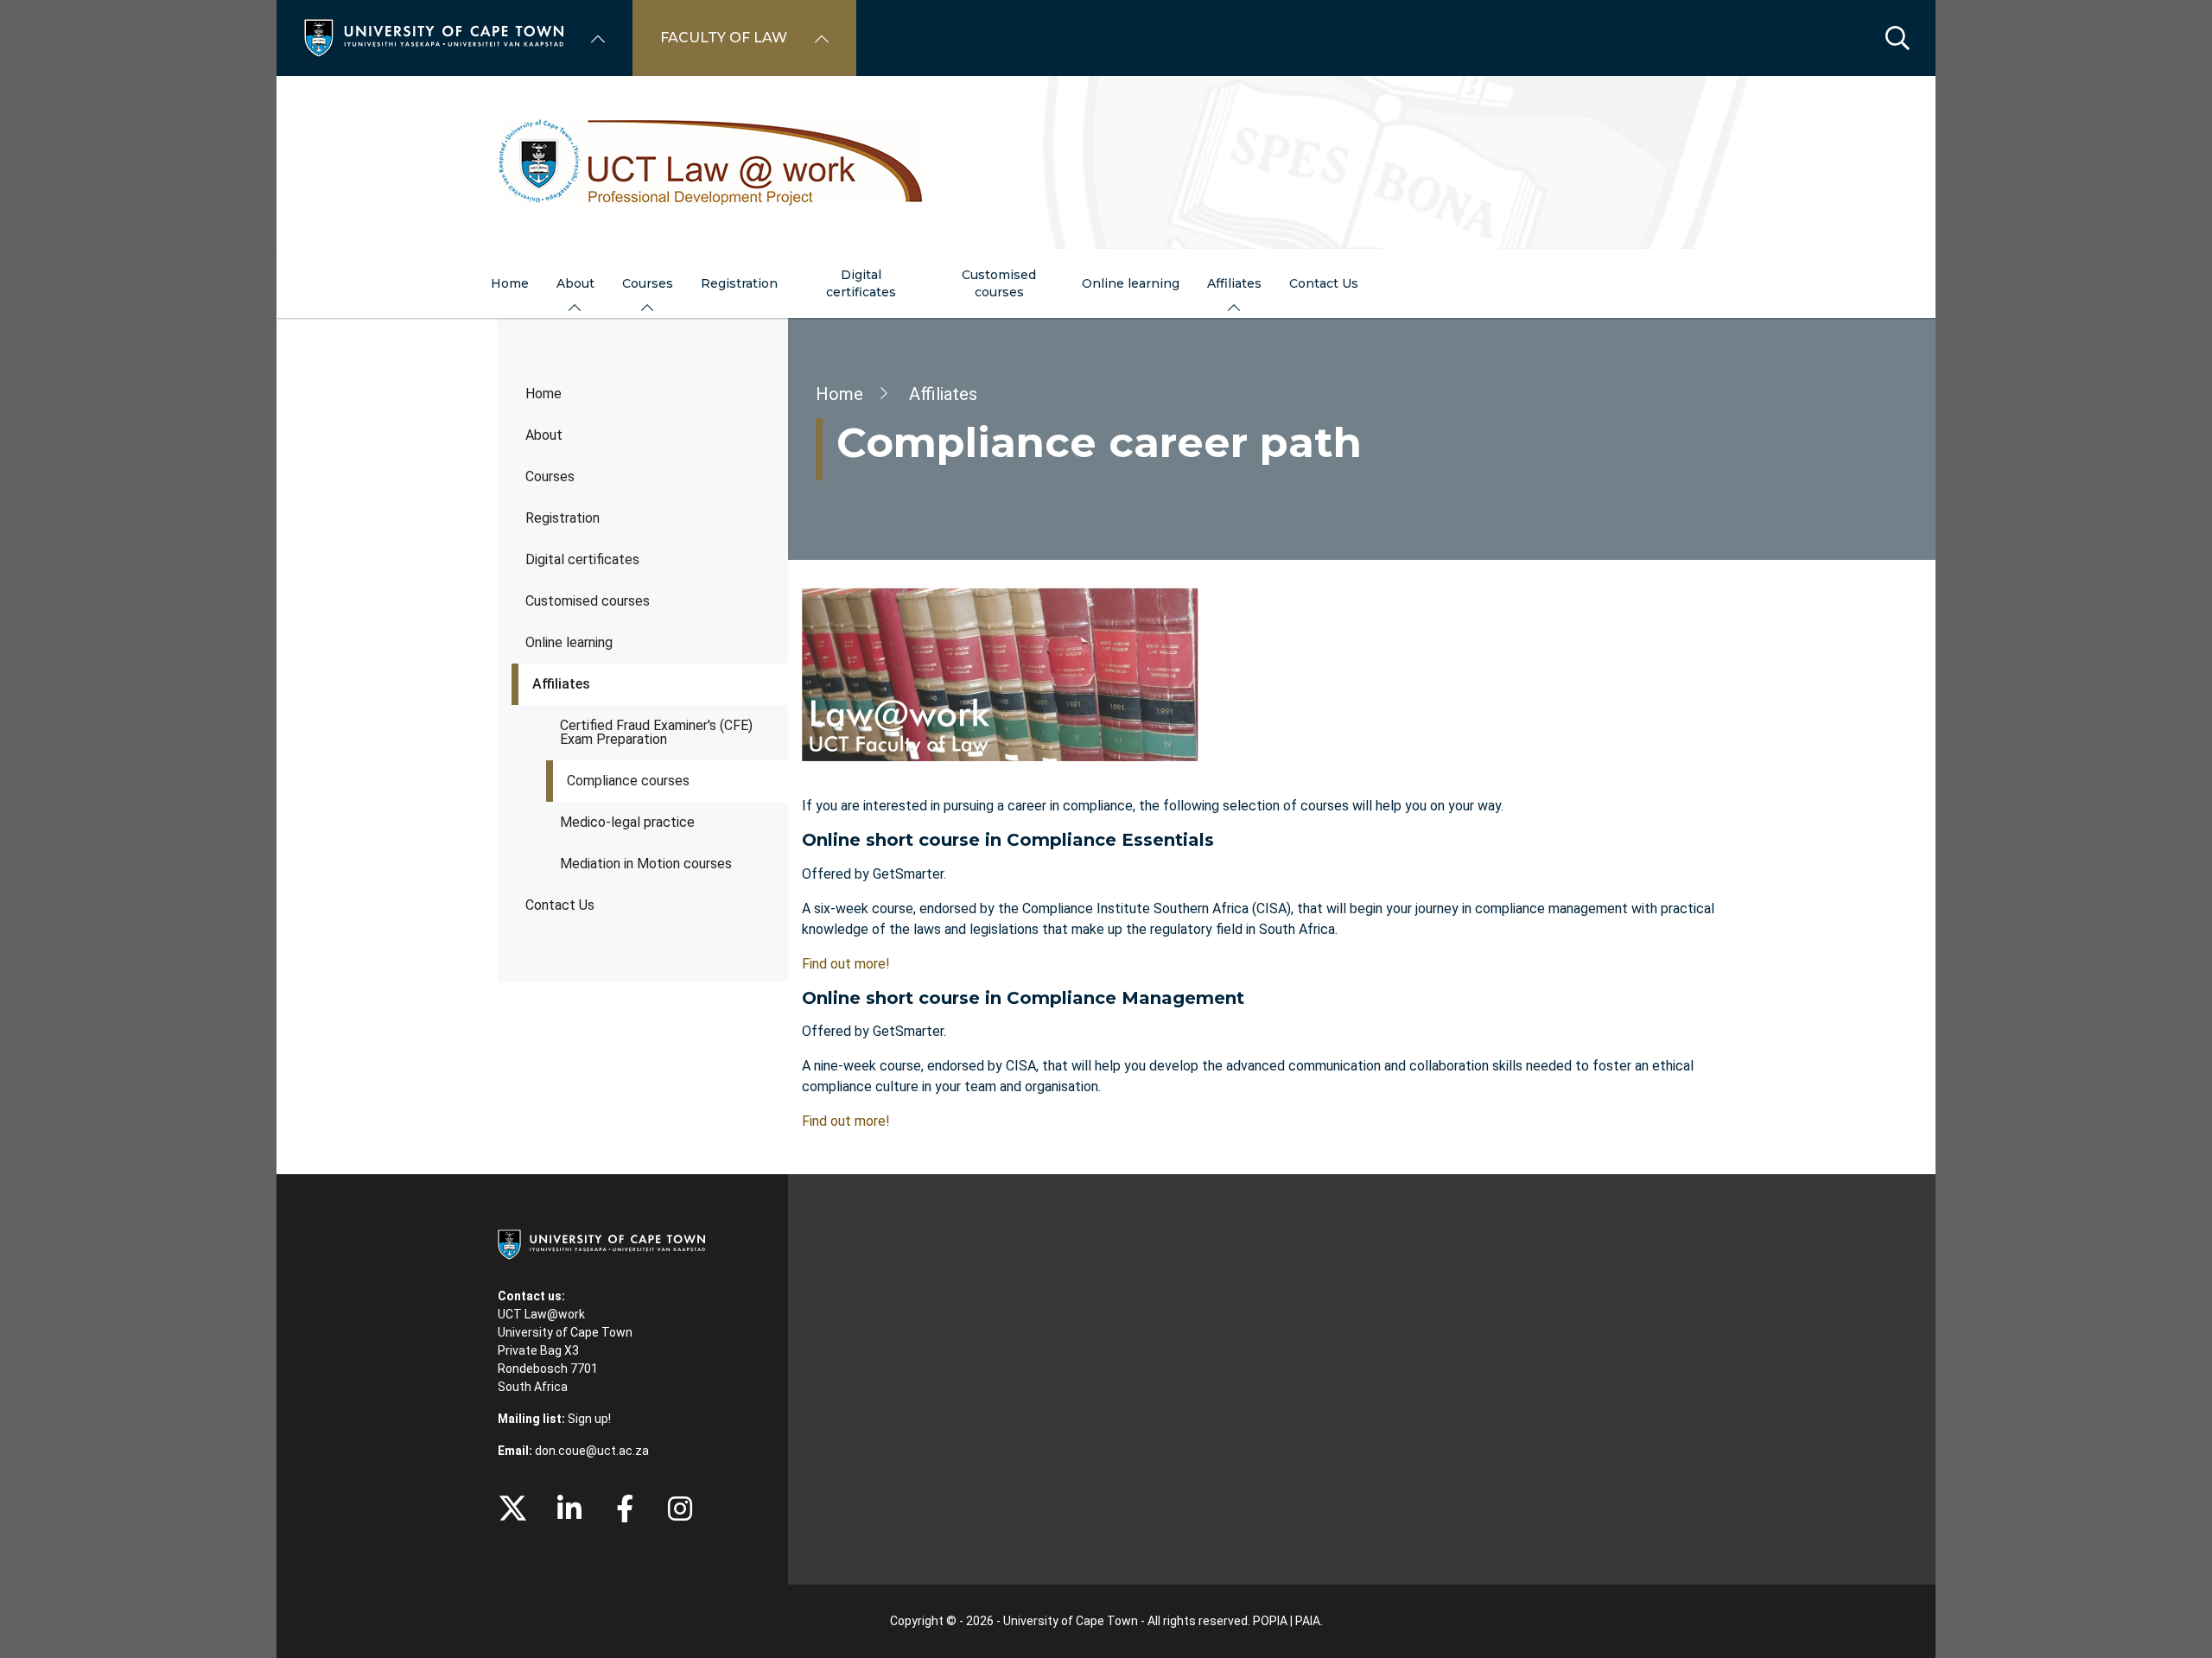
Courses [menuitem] (648, 283)
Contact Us (560, 905)
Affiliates (561, 684)
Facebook (625, 1509)
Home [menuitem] (510, 283)
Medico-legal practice (627, 822)
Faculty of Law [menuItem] (724, 38)
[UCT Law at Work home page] (1106, 162)
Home (543, 394)
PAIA (1308, 1621)
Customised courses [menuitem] (999, 283)
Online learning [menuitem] (1131, 283)
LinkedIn (569, 1509)
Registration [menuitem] (739, 283)
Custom (680, 1509)
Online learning (569, 642)
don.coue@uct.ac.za (592, 1451)
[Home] (434, 37)
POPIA (1270, 1621)
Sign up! (589, 1419)
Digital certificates (582, 559)
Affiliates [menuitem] (1234, 283)
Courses (550, 476)
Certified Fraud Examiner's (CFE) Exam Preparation (656, 732)
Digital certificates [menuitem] (861, 283)
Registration (563, 518)
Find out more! (846, 964)
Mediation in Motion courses (646, 864)
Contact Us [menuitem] (1324, 283)
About (544, 435)
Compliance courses (628, 781)
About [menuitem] (575, 283)
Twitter (513, 1509)
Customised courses (588, 601)
